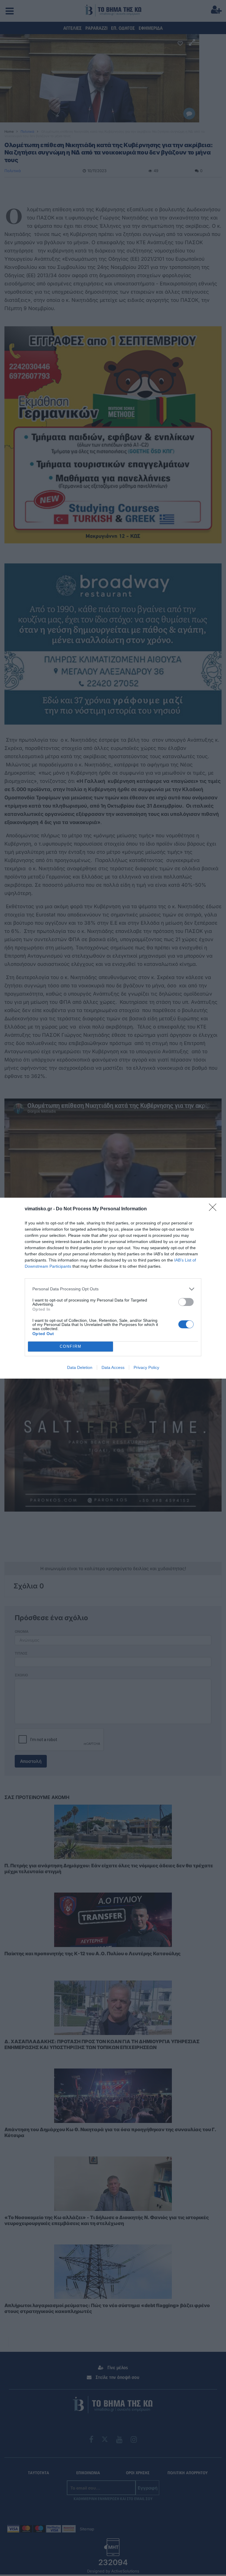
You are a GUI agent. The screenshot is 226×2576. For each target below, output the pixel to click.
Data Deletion (80, 1367)
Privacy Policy (146, 1367)
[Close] (215, 1209)
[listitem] (113, 1289)
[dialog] (113, 1288)
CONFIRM (71, 1346)
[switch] (186, 1302)
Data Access (113, 1367)
